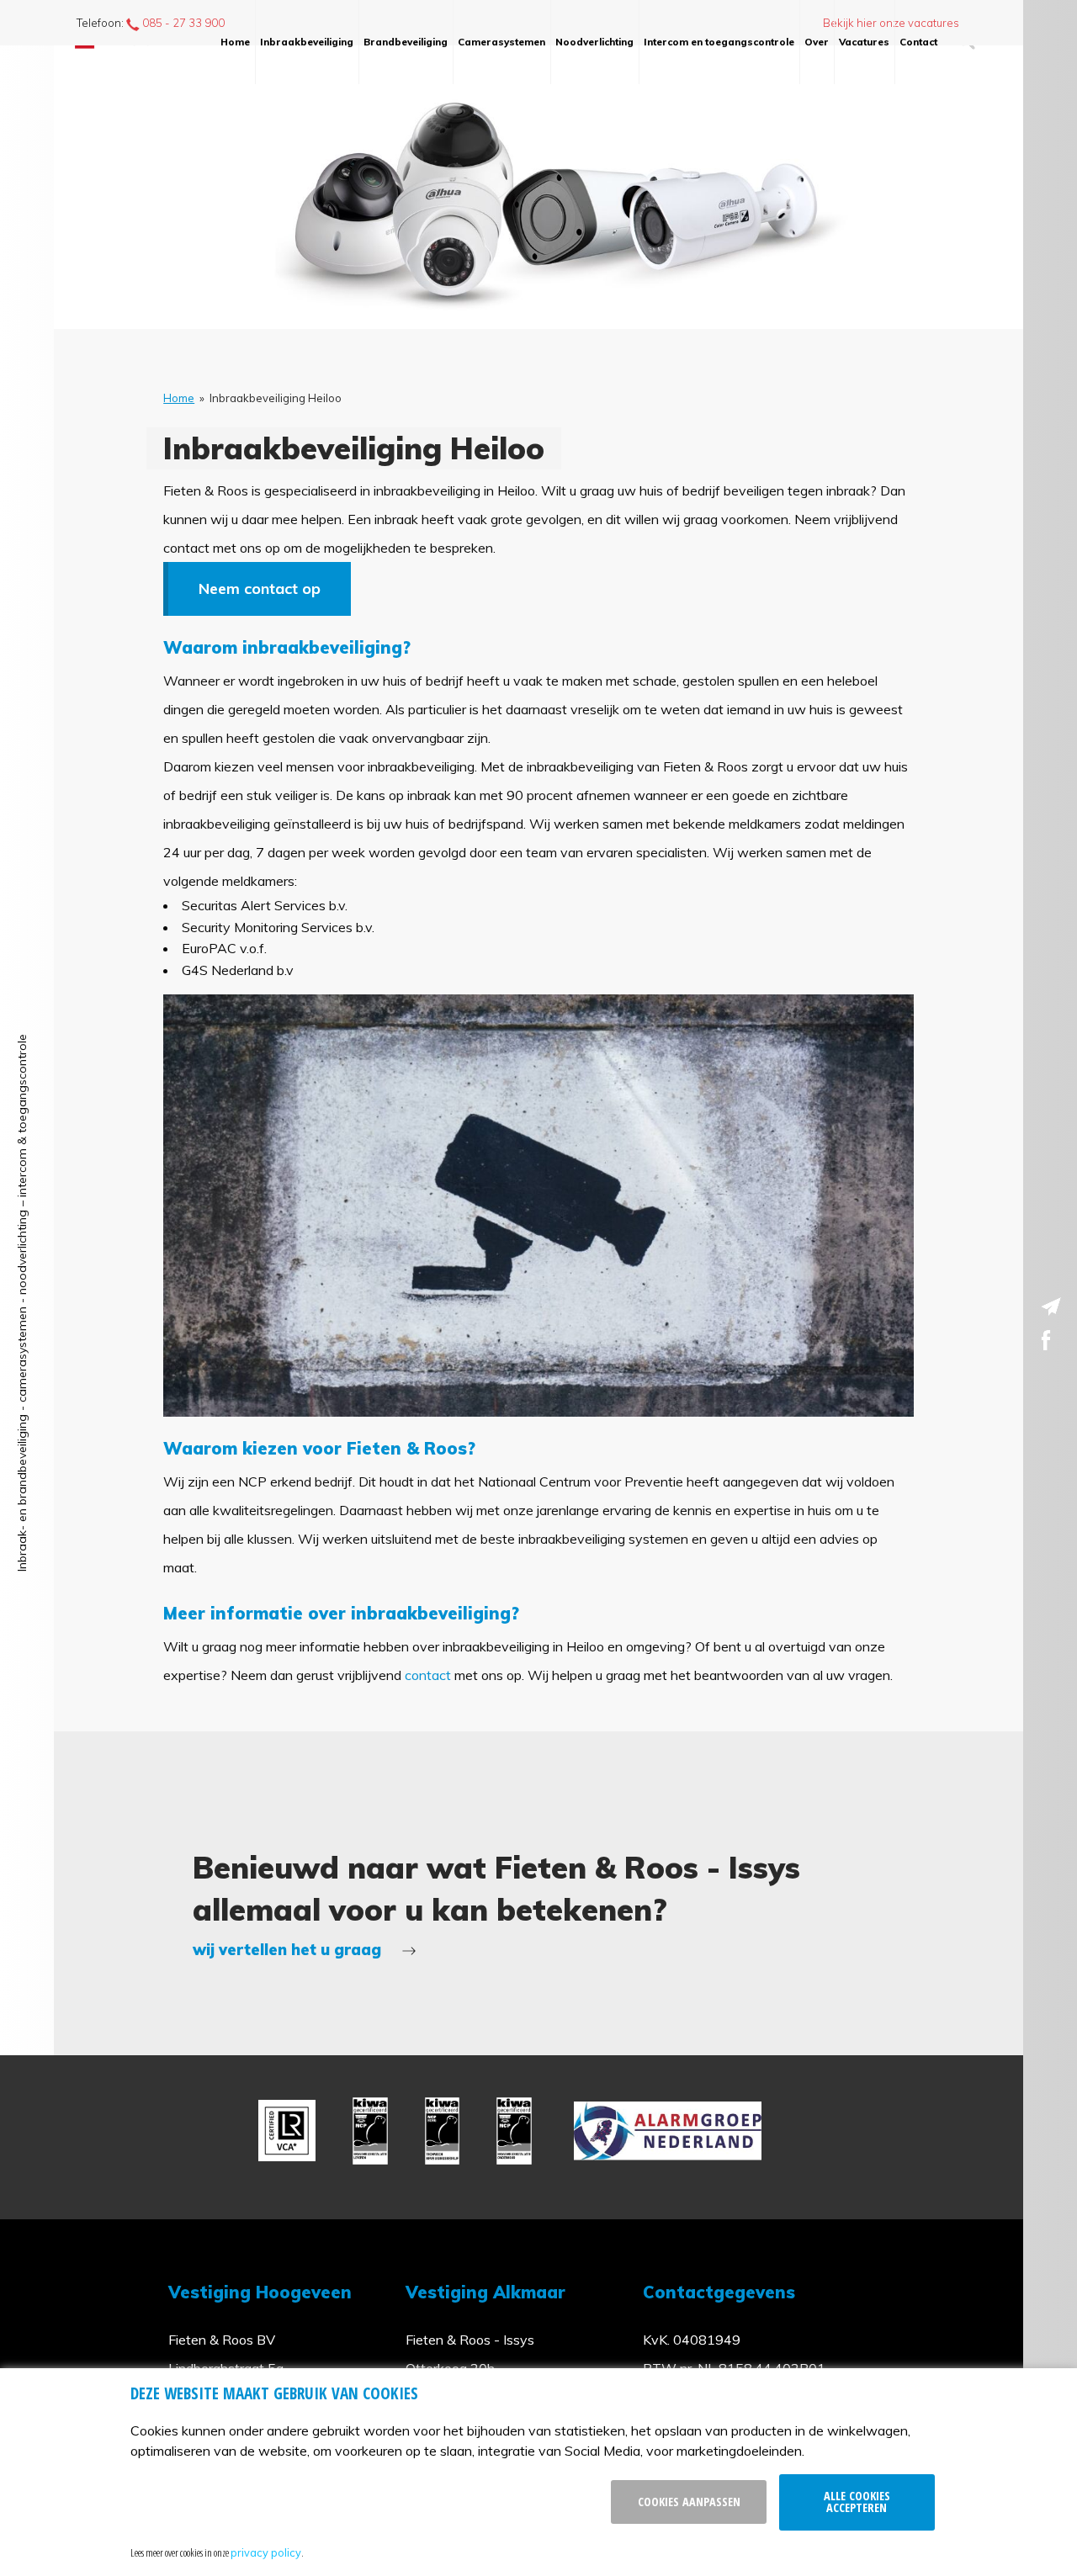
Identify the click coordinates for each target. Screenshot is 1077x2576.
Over (817, 42)
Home (235, 42)
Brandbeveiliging (406, 42)
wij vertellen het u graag (289, 1950)
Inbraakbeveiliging (307, 42)
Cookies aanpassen (689, 2502)
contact (428, 1675)
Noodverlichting (594, 42)
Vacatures (864, 42)
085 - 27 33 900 (182, 23)
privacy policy (266, 2552)
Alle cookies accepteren (857, 2502)
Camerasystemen (501, 42)
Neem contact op (260, 588)
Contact (918, 42)
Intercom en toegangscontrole (719, 42)
